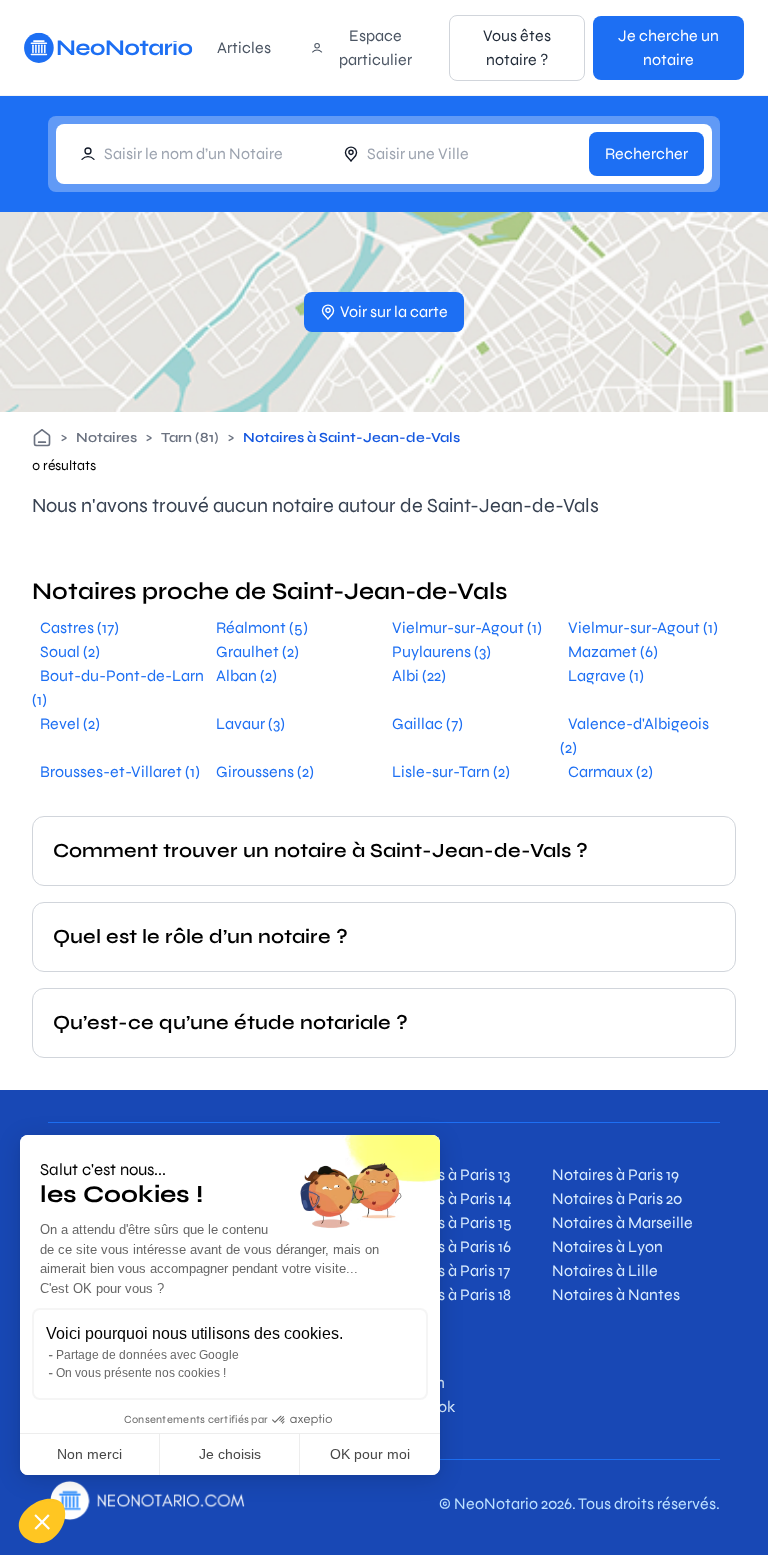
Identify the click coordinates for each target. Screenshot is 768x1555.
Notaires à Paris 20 (617, 1198)
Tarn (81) (190, 437)
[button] (42, 1521)
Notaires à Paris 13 (447, 1174)
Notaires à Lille (605, 1270)
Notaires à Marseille (622, 1222)
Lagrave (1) (606, 675)
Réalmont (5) (262, 627)
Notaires (106, 437)
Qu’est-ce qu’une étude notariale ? (230, 1022)
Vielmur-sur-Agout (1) (467, 627)
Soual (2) (70, 651)
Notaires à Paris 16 (447, 1246)
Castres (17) (79, 627)
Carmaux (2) (610, 771)
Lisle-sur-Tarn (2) (451, 771)
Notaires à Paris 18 (447, 1294)
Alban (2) (246, 675)
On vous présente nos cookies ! (141, 1373)
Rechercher (646, 153)
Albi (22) (419, 675)
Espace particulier (375, 47)
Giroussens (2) (265, 771)
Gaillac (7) (427, 723)
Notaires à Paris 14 (448, 1198)
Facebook (419, 1406)
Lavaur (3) (250, 723)
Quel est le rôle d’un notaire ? (200, 936)
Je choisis (230, 1454)
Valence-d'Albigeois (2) (634, 735)
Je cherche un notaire (668, 47)
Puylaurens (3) (441, 651)
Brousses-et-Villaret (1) (120, 771)
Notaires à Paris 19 (615, 1174)
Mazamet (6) (613, 651)
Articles (244, 47)
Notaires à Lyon (607, 1246)
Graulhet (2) (257, 651)
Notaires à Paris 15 (448, 1222)
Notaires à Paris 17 (447, 1270)
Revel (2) (70, 723)
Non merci (89, 1454)
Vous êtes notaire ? (517, 47)
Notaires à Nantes (616, 1294)
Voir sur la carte (394, 311)
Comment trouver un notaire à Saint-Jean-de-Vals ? (320, 850)
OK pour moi (370, 1454)
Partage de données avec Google (147, 1355)
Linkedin (414, 1382)
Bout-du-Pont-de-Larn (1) (118, 687)
